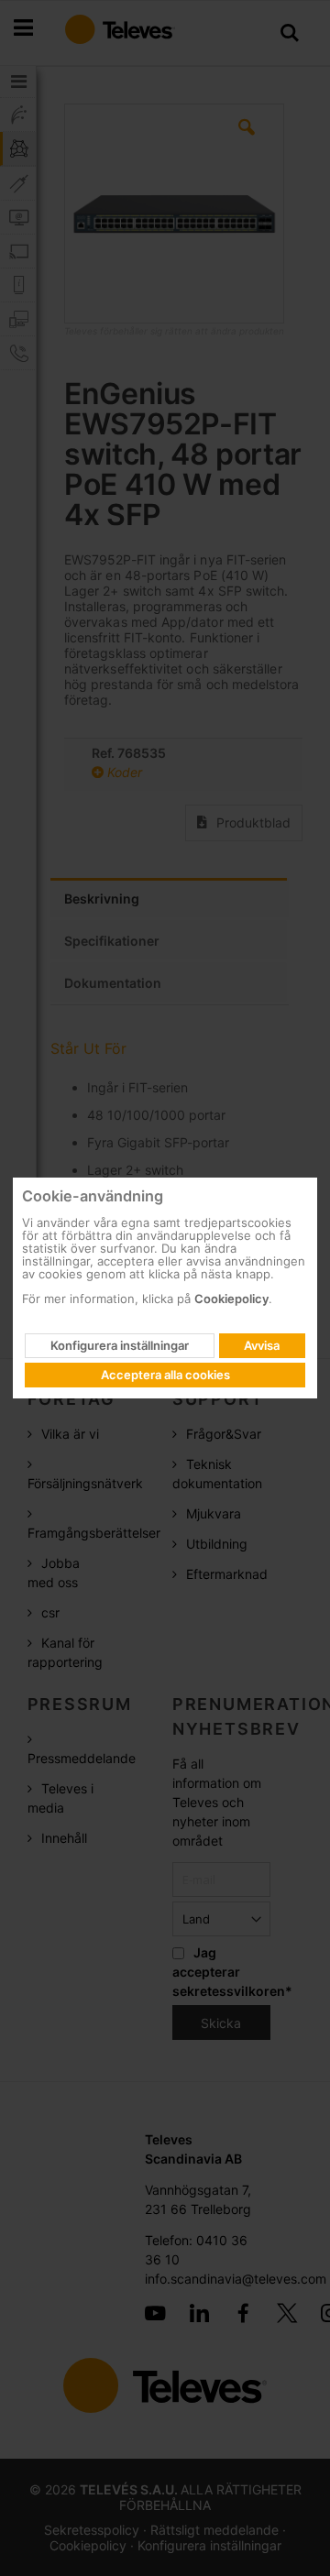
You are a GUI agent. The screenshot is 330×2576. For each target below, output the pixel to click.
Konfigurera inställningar (120, 1345)
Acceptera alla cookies (165, 1375)
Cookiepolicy (231, 1299)
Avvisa (262, 1345)
